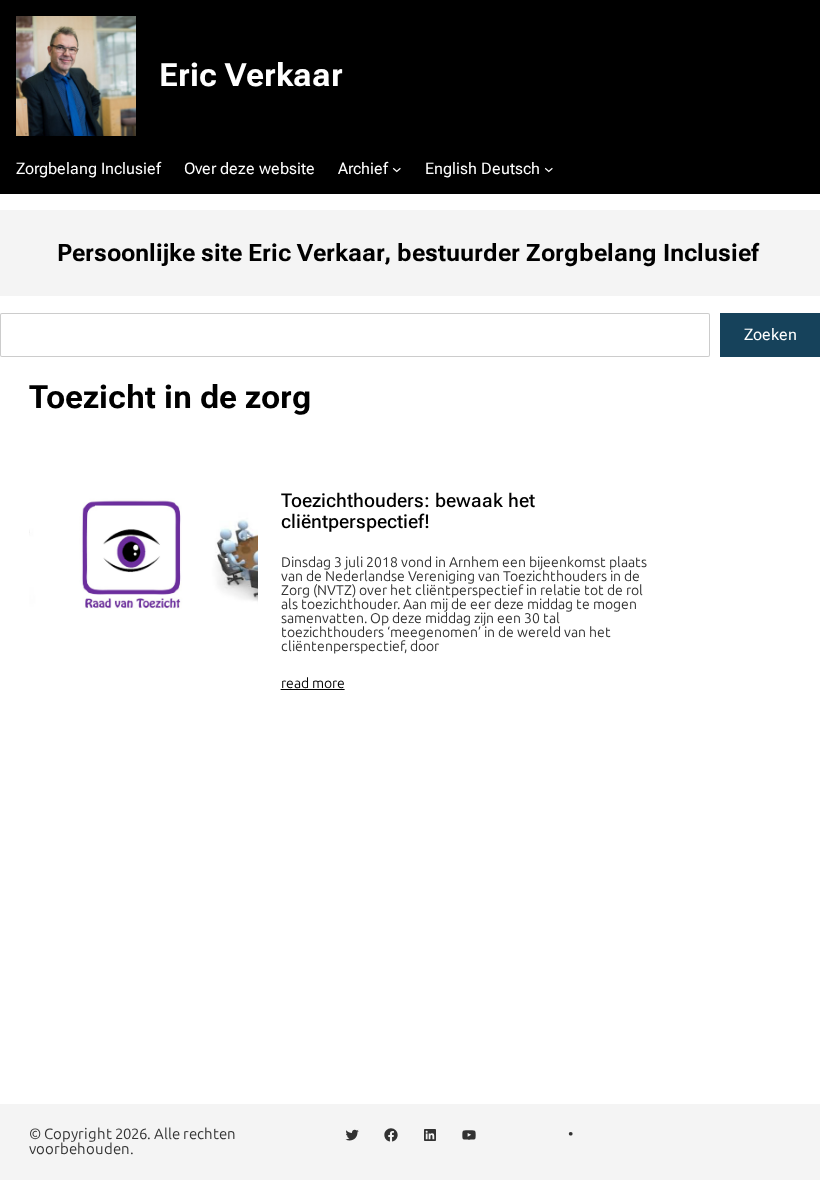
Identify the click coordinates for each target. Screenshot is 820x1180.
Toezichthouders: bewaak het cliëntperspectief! (408, 512)
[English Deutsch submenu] (549, 169)
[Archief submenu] (397, 169)
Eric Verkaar (251, 75)
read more (313, 684)
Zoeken (770, 334)
